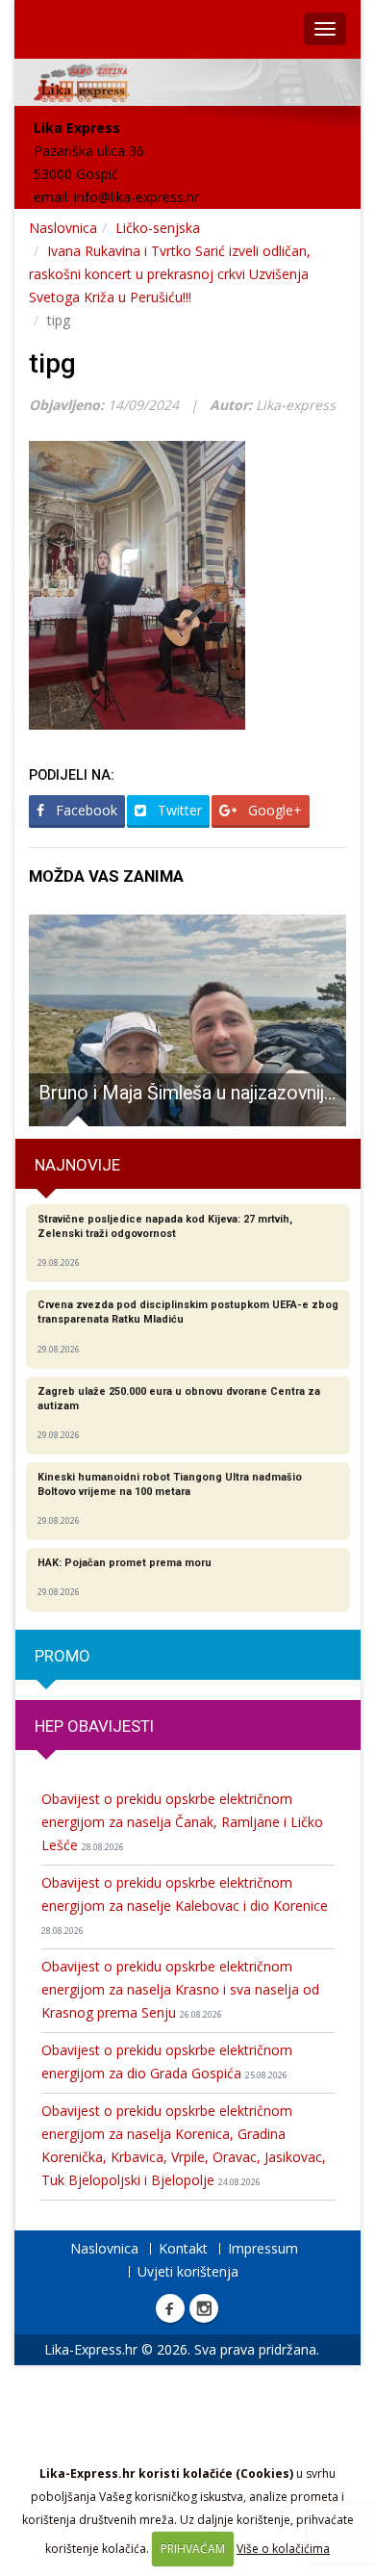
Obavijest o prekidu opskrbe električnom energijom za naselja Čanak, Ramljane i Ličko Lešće (182, 1822)
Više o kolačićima (283, 2549)
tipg (52, 363)
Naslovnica (63, 228)
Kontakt (183, 2248)
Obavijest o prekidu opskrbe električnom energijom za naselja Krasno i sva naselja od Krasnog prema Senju (180, 1989)
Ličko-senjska (158, 228)
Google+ (273, 810)
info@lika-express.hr (137, 197)
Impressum (263, 2248)
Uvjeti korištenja (188, 2271)
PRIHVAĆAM (193, 2549)
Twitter (178, 810)
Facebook (85, 810)
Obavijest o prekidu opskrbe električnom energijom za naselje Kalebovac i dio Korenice (185, 1905)
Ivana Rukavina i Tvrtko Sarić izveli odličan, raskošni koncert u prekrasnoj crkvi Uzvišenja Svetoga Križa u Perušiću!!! (170, 274)
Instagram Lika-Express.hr (204, 2308)
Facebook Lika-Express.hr (170, 2308)
